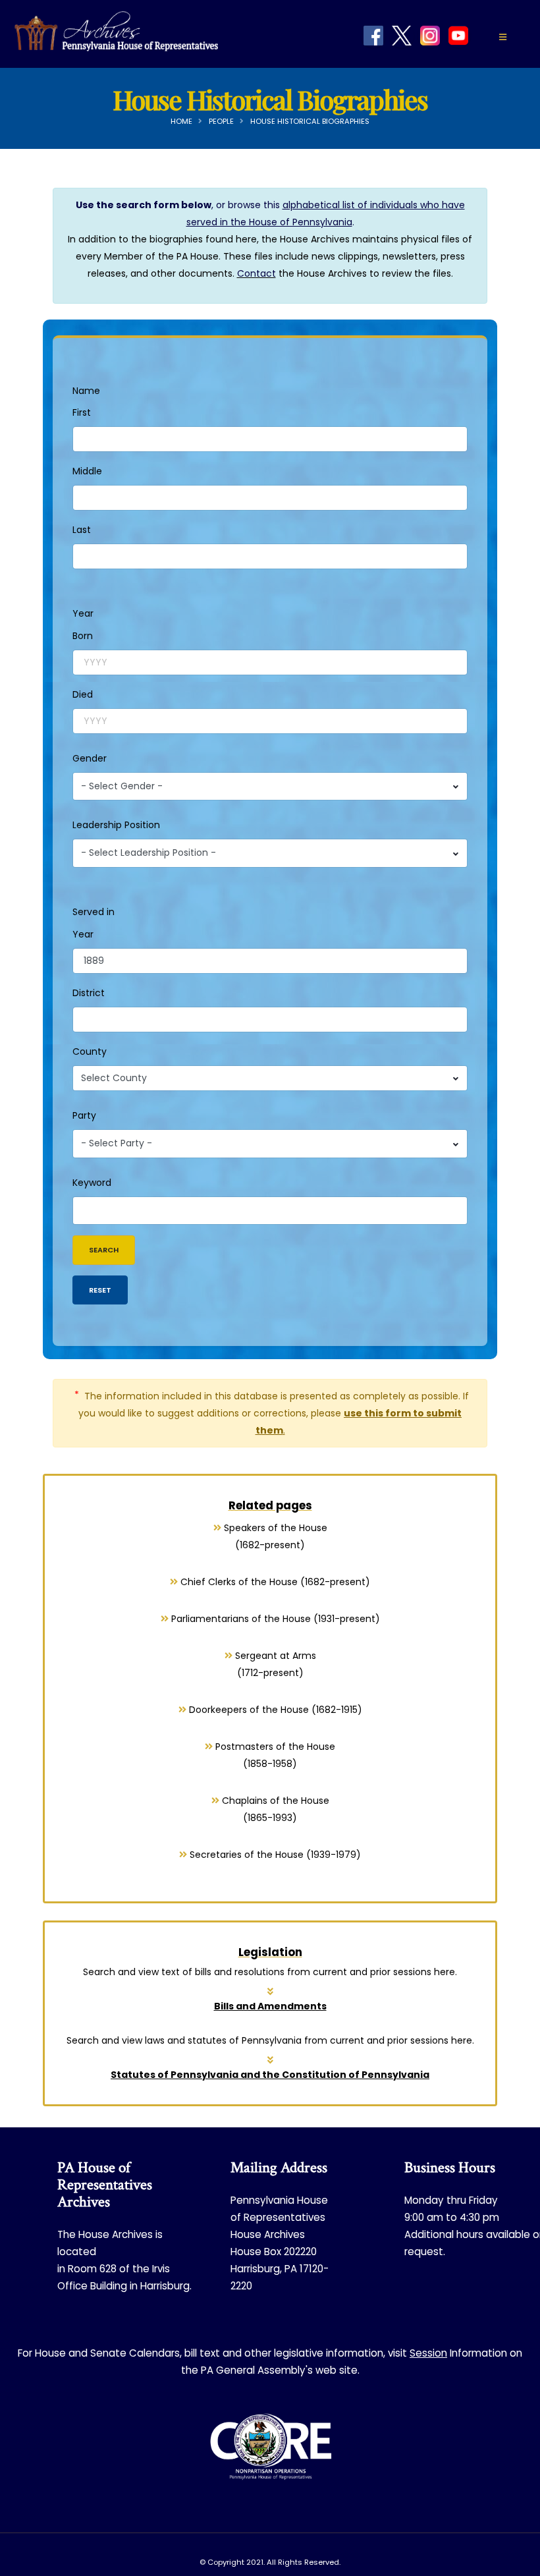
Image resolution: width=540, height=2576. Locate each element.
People (221, 121)
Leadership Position (116, 825)
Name (86, 391)
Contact (256, 273)
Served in (94, 912)
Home (181, 121)
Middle (87, 471)
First (82, 412)
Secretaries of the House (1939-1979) (274, 1855)
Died (83, 694)
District (89, 993)
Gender (90, 758)
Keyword (92, 1183)
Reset (100, 1290)
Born (83, 636)
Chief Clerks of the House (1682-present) (274, 1582)
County (90, 1051)
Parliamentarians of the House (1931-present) (274, 1619)
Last (82, 530)
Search (104, 1250)
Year (83, 613)
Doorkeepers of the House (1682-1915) (274, 1710)
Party (84, 1115)
